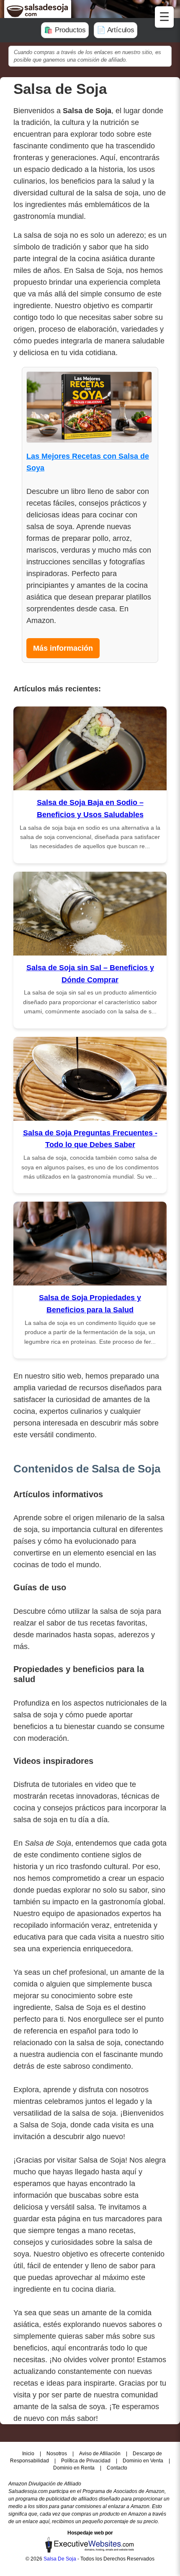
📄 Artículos (116, 30)
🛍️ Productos (65, 30)
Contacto (117, 2468)
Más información (63, 648)
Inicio (29, 2454)
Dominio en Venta (144, 2461)
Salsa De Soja (60, 2559)
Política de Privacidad (86, 2461)
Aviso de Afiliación (100, 2454)
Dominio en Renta (75, 2468)
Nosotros (57, 2454)
